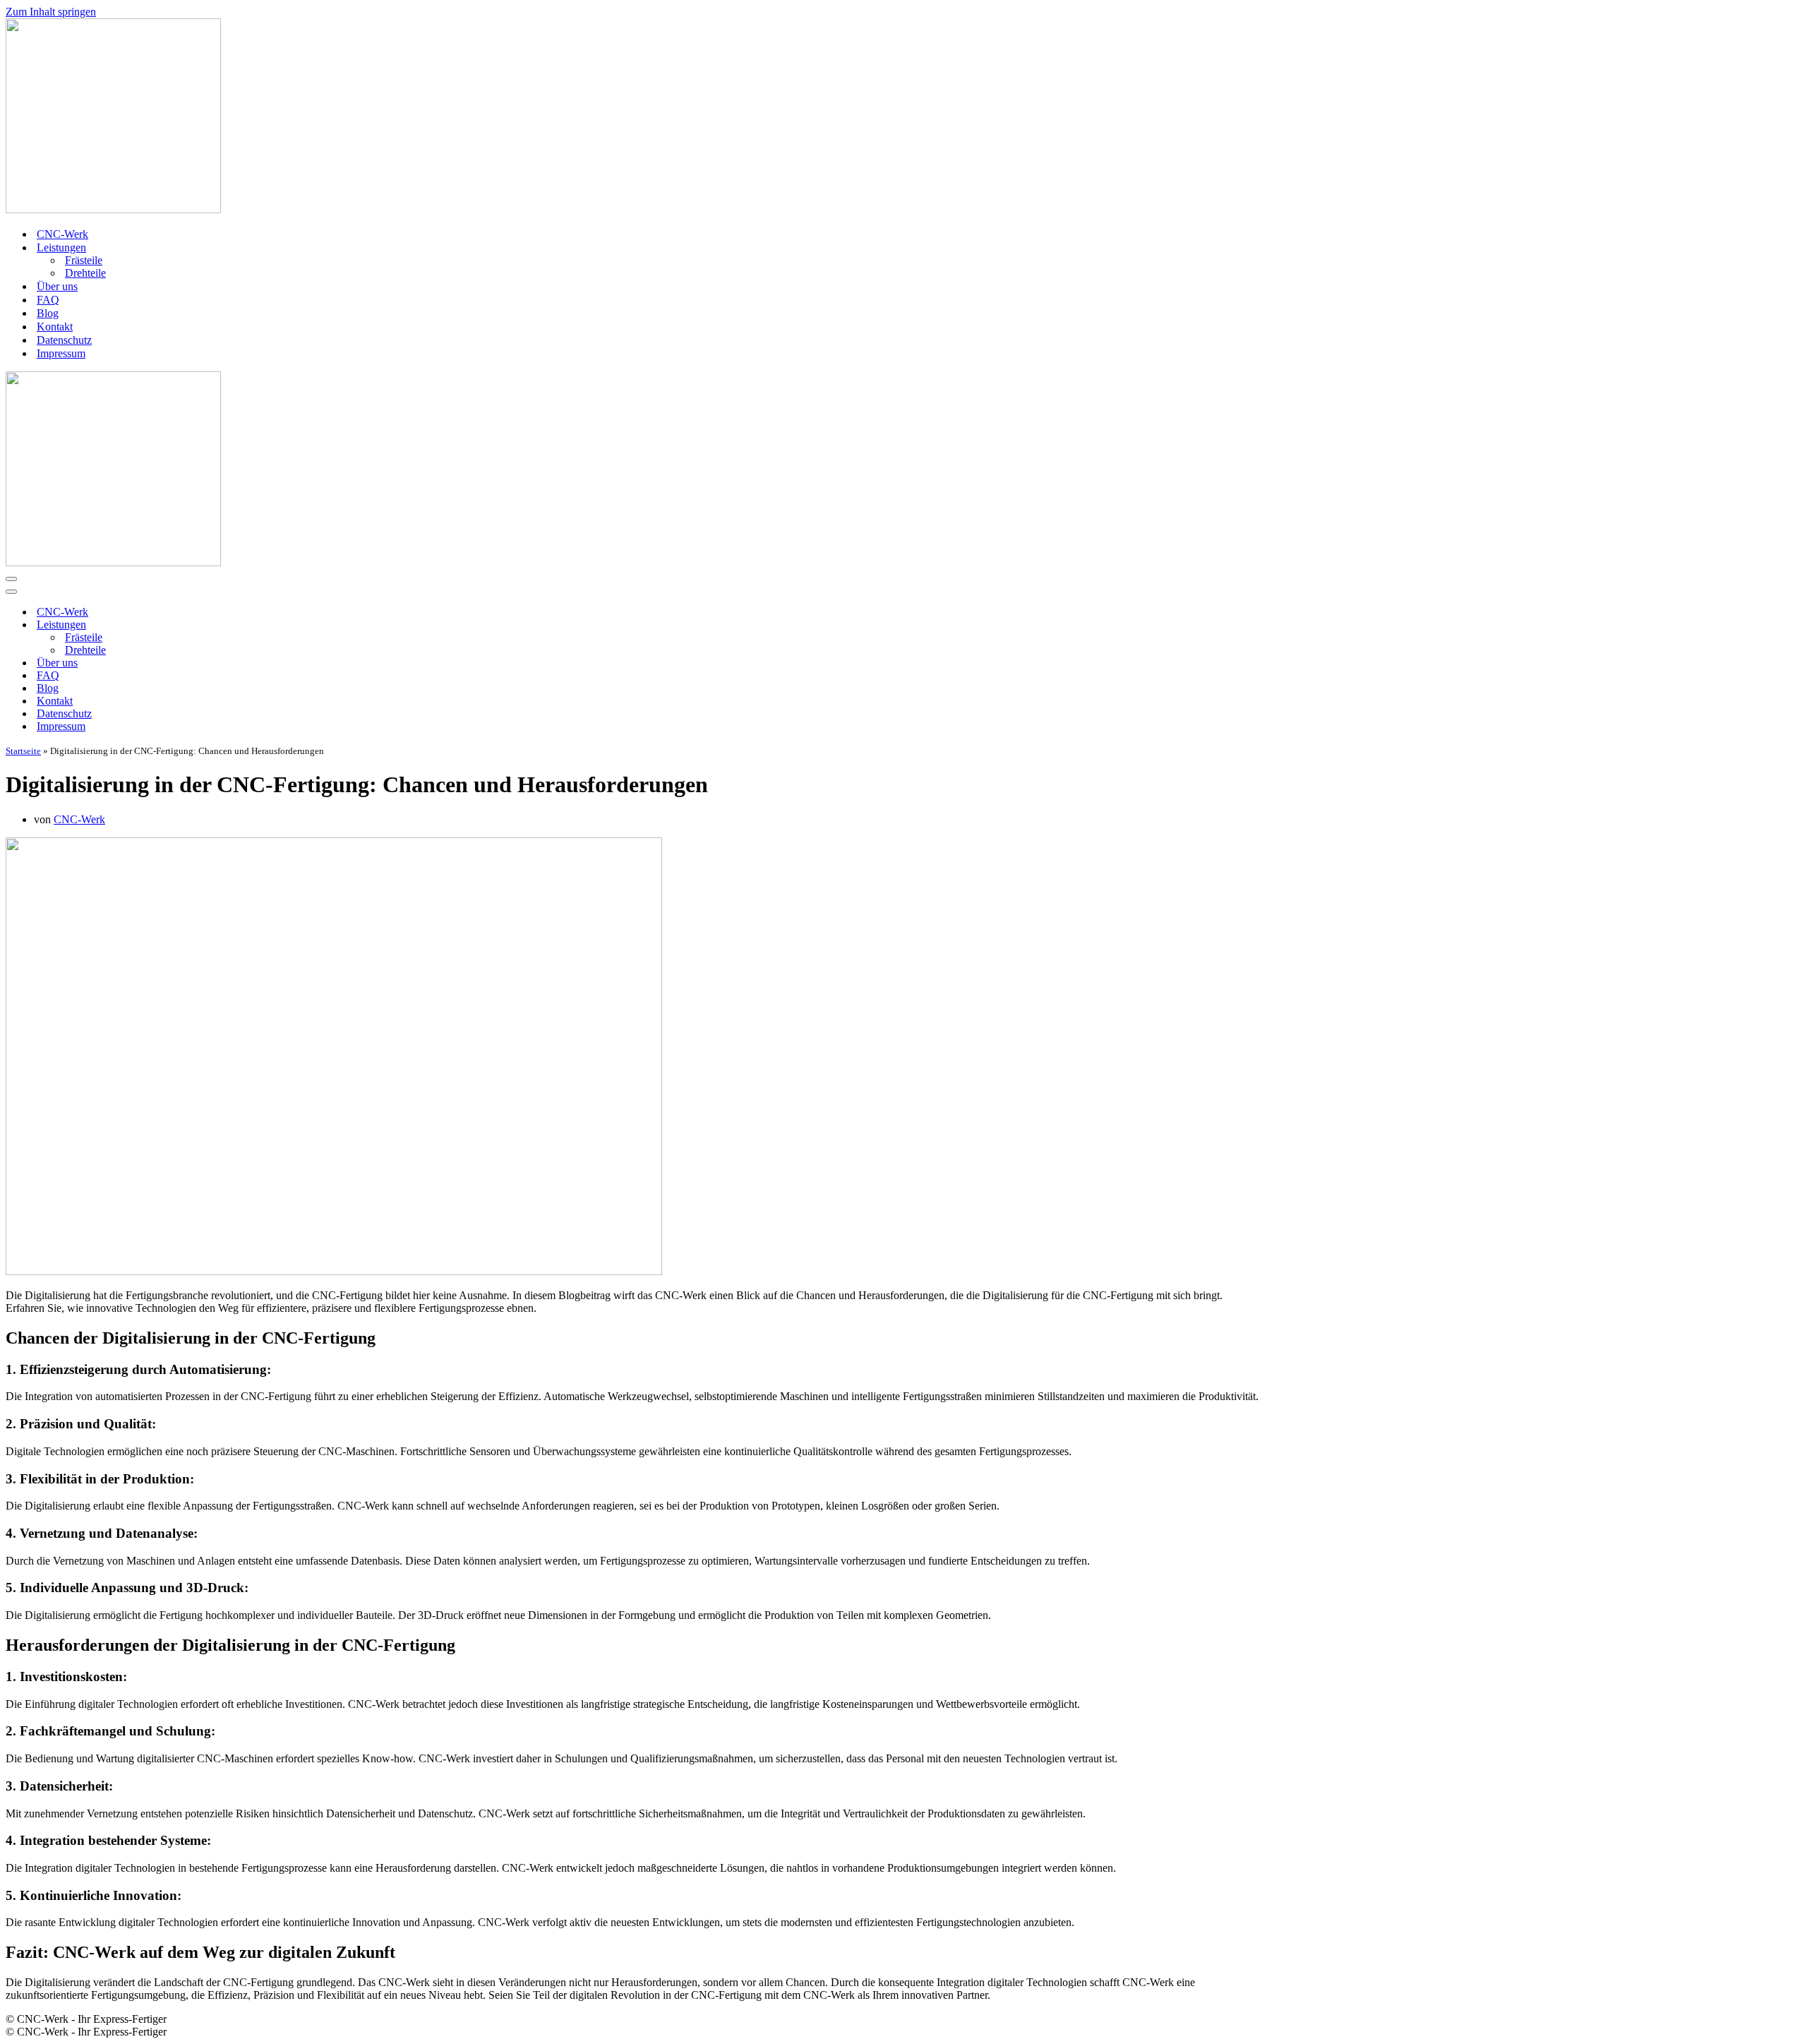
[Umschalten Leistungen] (253, 625)
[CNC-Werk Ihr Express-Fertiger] (903, 117)
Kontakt (55, 327)
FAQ (48, 300)
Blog (48, 313)
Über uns (57, 286)
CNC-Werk (62, 234)
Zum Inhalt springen (51, 12)
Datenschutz (64, 340)
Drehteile (85, 273)
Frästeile (84, 260)
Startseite (23, 751)
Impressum (61, 353)
